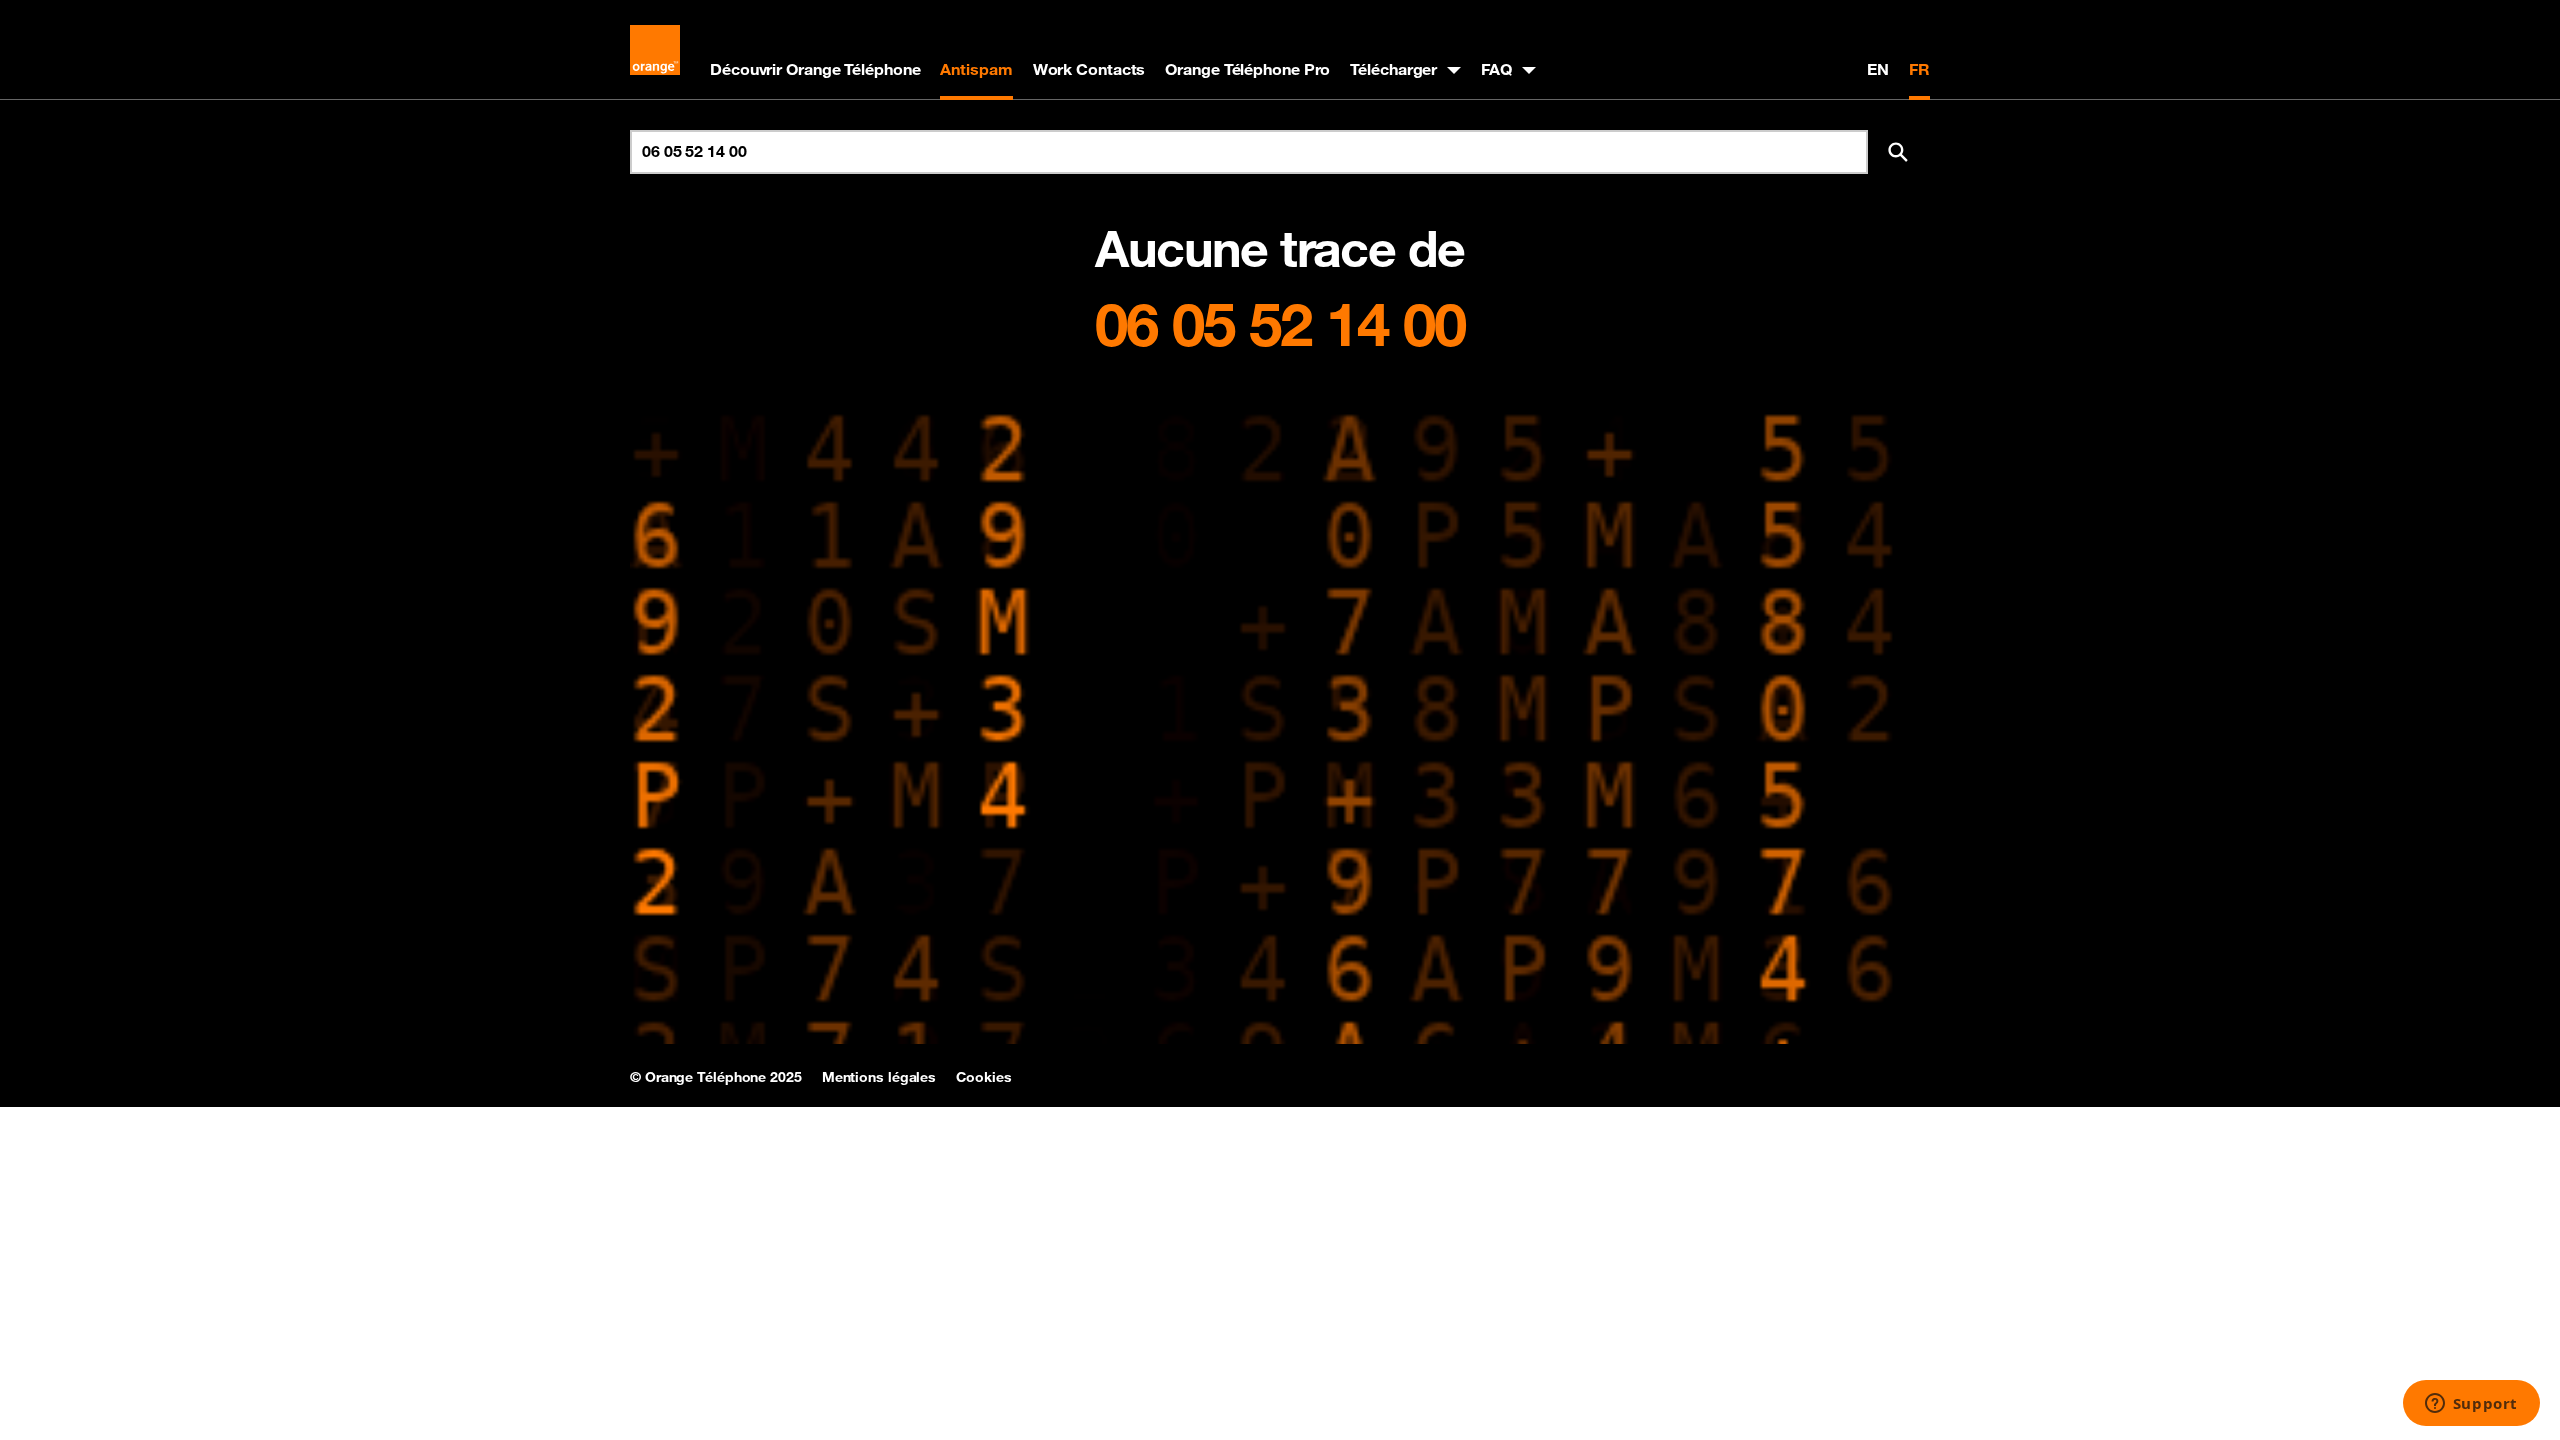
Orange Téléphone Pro (1247, 69)
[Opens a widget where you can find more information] (2471, 1405)
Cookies (983, 1077)
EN (1878, 69)
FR (1919, 69)
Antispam (976, 69)
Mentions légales (879, 1077)
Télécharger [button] (1393, 69)
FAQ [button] (1496, 69)
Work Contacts (1089, 69)
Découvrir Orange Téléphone (815, 69)
